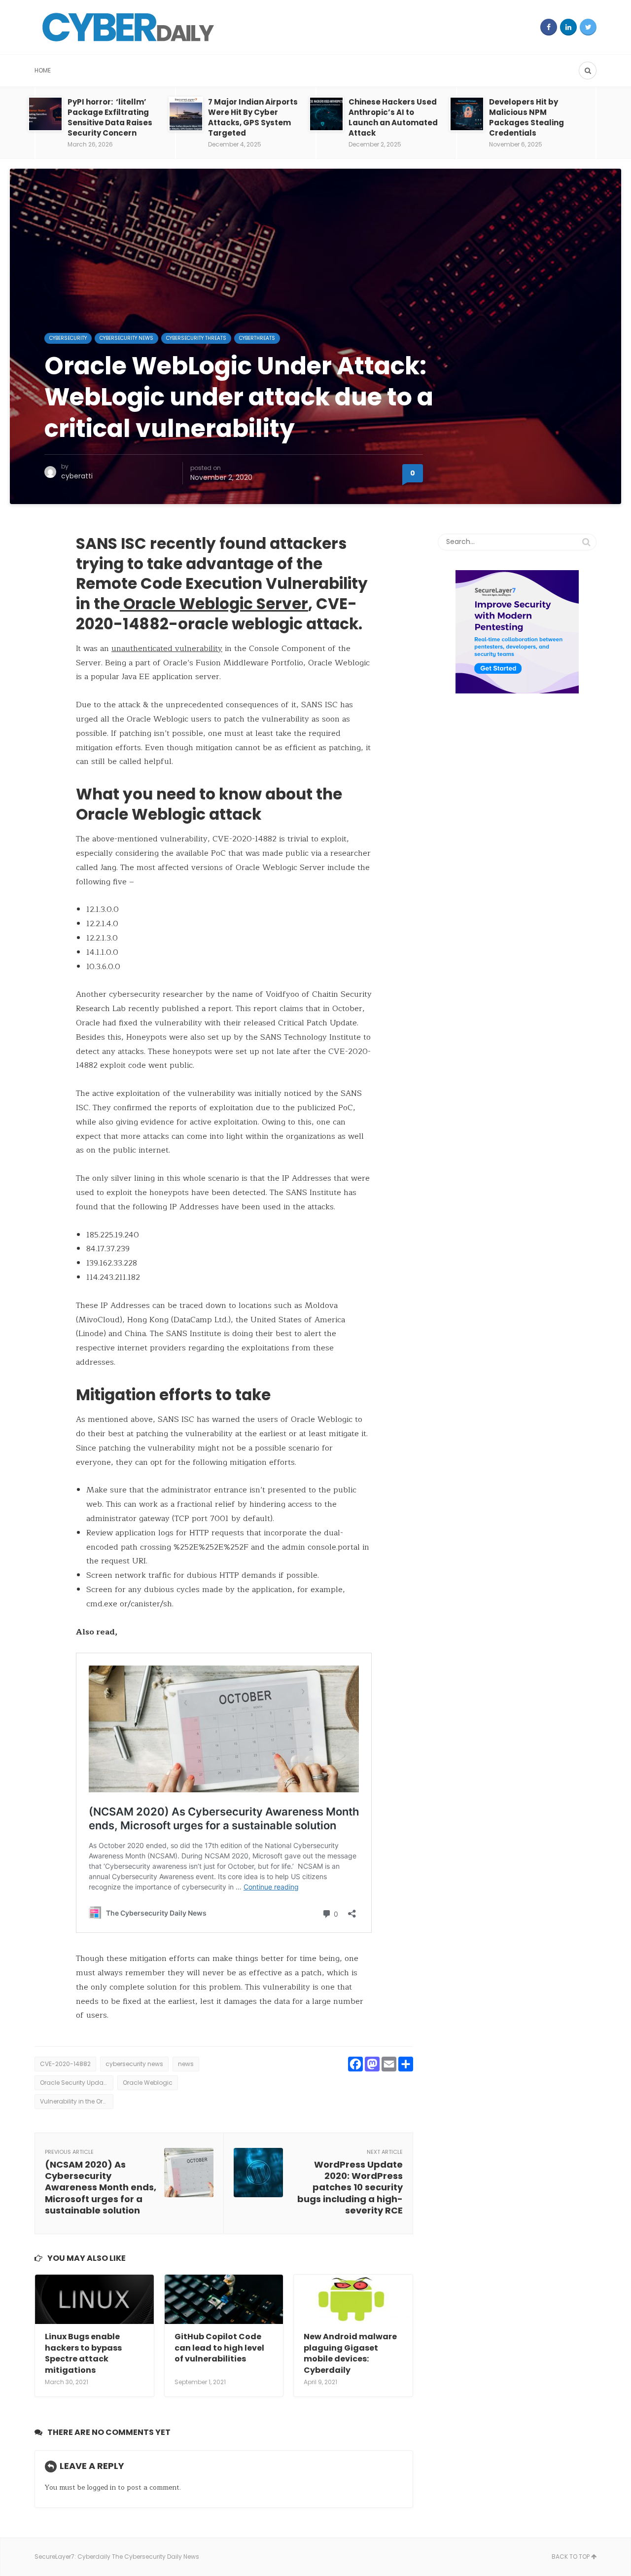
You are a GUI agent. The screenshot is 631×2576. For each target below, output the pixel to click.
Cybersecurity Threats (196, 338)
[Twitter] (588, 27)
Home (43, 70)
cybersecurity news (134, 2064)
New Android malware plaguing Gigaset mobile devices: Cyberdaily (350, 2353)
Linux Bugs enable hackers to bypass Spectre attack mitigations (83, 2353)
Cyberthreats (257, 338)
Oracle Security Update (74, 2083)
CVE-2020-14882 (65, 2064)
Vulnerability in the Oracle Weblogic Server (77, 2101)
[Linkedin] (568, 27)
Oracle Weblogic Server (214, 604)
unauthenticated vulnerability (167, 649)
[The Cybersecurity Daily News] (128, 27)
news (186, 2064)
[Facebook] (549, 27)
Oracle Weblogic (148, 2083)
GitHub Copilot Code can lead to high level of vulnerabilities (219, 2348)
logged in (101, 2487)
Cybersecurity (68, 338)
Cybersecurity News (126, 338)
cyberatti (77, 476)
